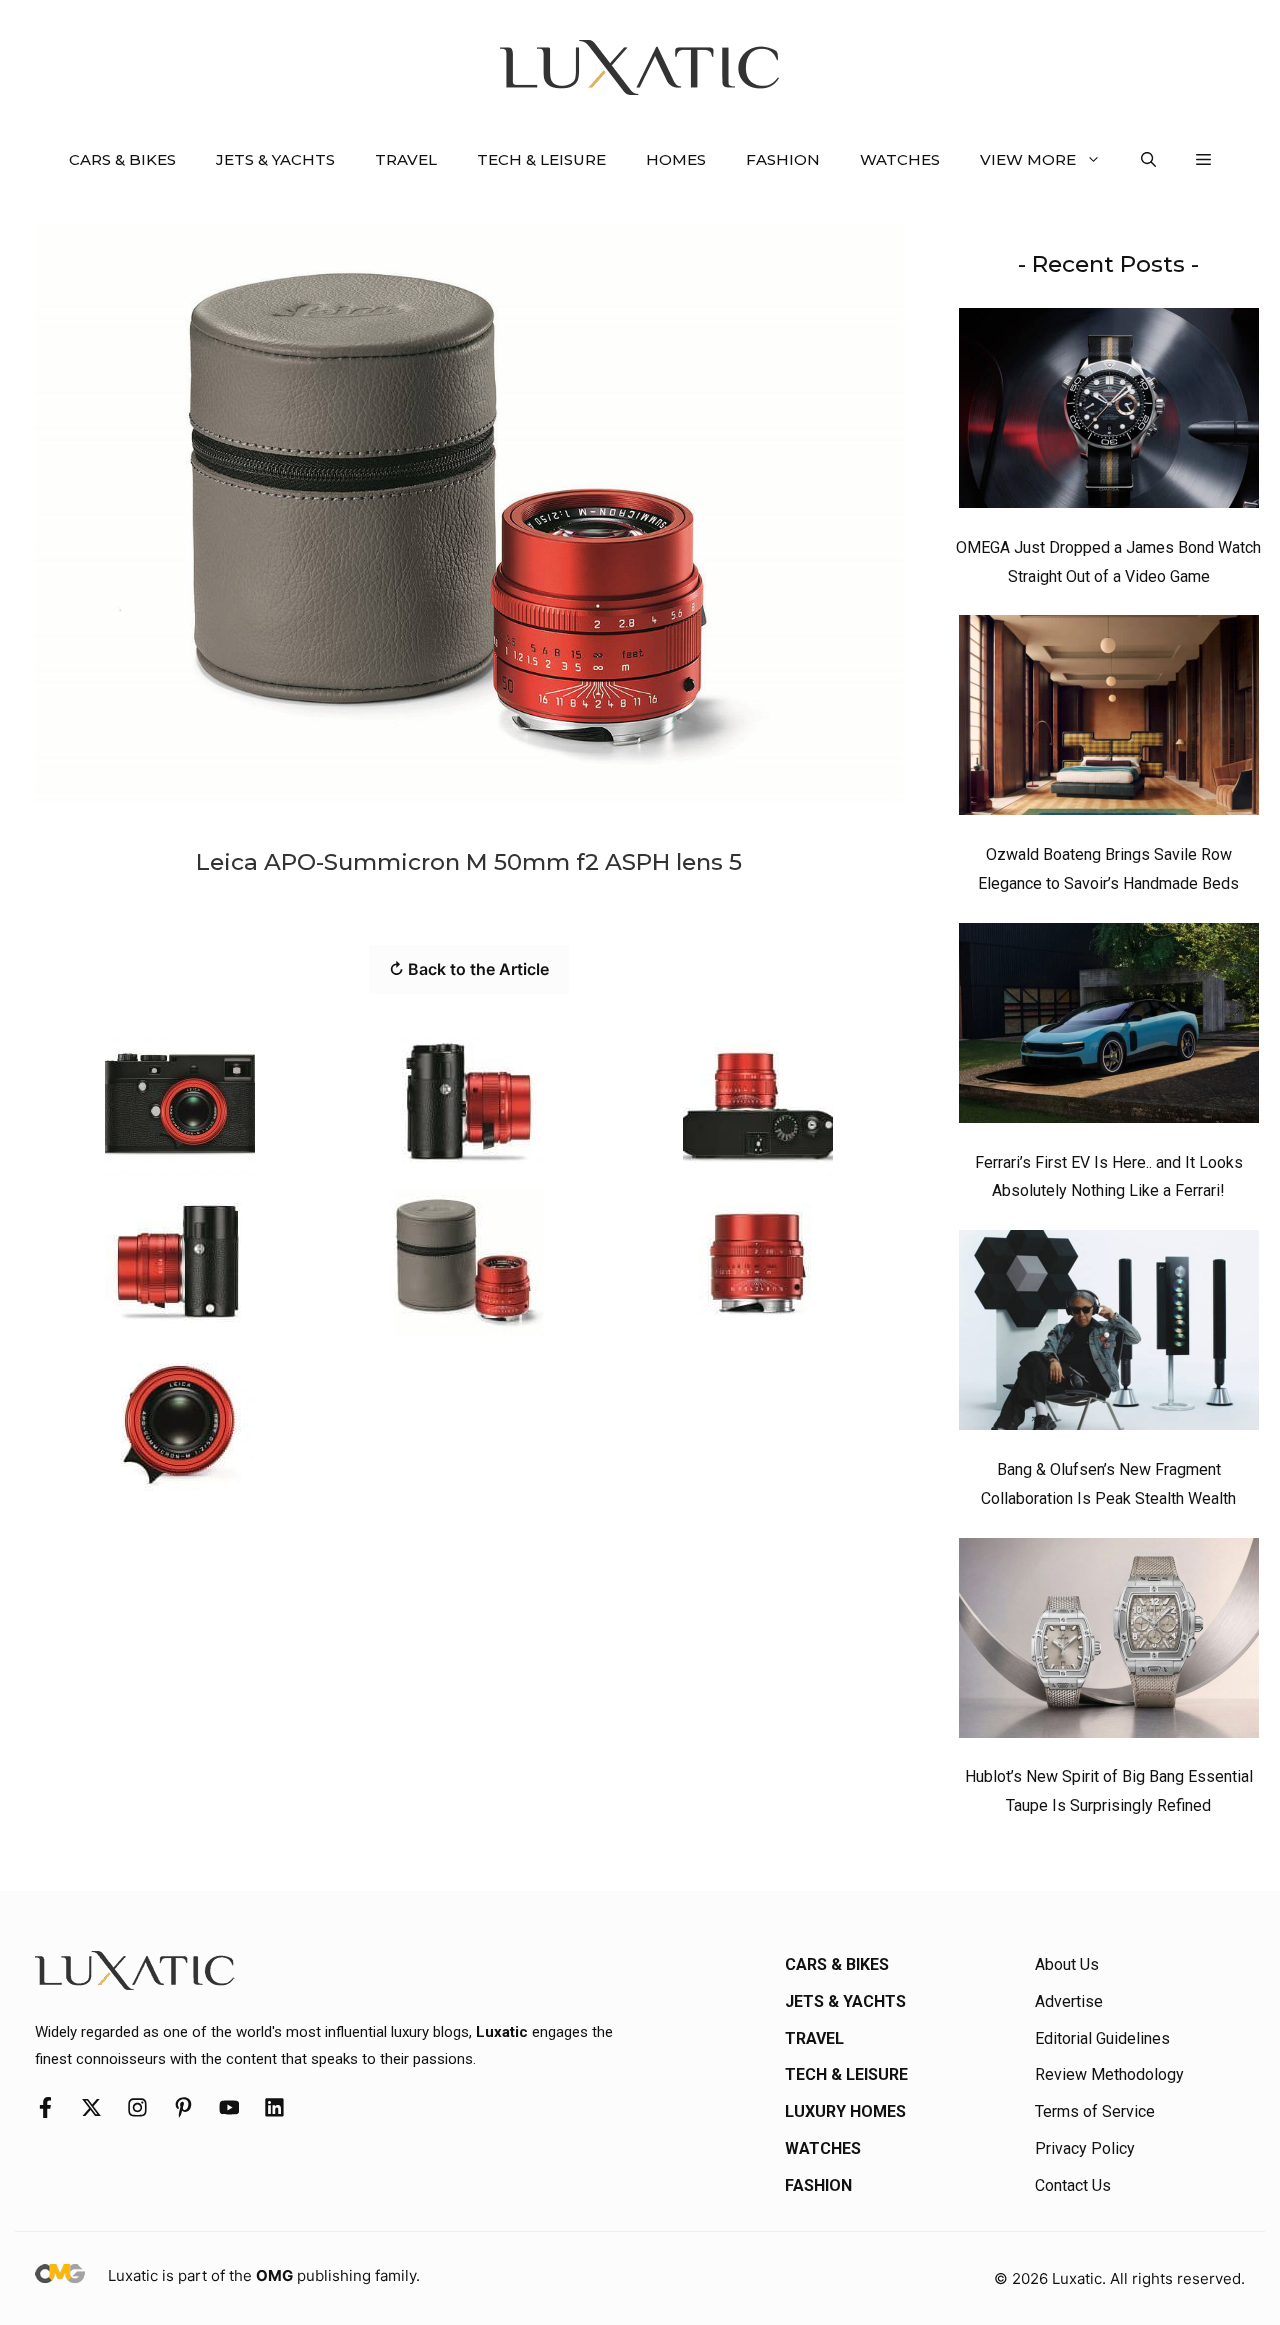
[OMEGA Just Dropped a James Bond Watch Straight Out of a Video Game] (1109, 413)
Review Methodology (1109, 2074)
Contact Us (1073, 2185)
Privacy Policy (1085, 2148)
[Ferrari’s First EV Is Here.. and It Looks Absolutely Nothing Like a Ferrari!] (1109, 1028)
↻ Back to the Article (469, 969)
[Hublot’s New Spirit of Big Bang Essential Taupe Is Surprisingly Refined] (1109, 1643)
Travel (406, 159)
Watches (900, 159)
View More (1028, 159)
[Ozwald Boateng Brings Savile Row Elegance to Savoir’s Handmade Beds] (1109, 720)
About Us (1067, 1964)
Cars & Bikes (122, 159)
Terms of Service (1095, 2111)
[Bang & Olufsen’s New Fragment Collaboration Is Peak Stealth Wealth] (1109, 1335)
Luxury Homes (845, 2111)
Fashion (783, 159)
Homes (676, 159)
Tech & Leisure (541, 159)
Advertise (1069, 2001)
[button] (1148, 160)
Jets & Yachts (275, 159)
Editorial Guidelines (1102, 2038)
